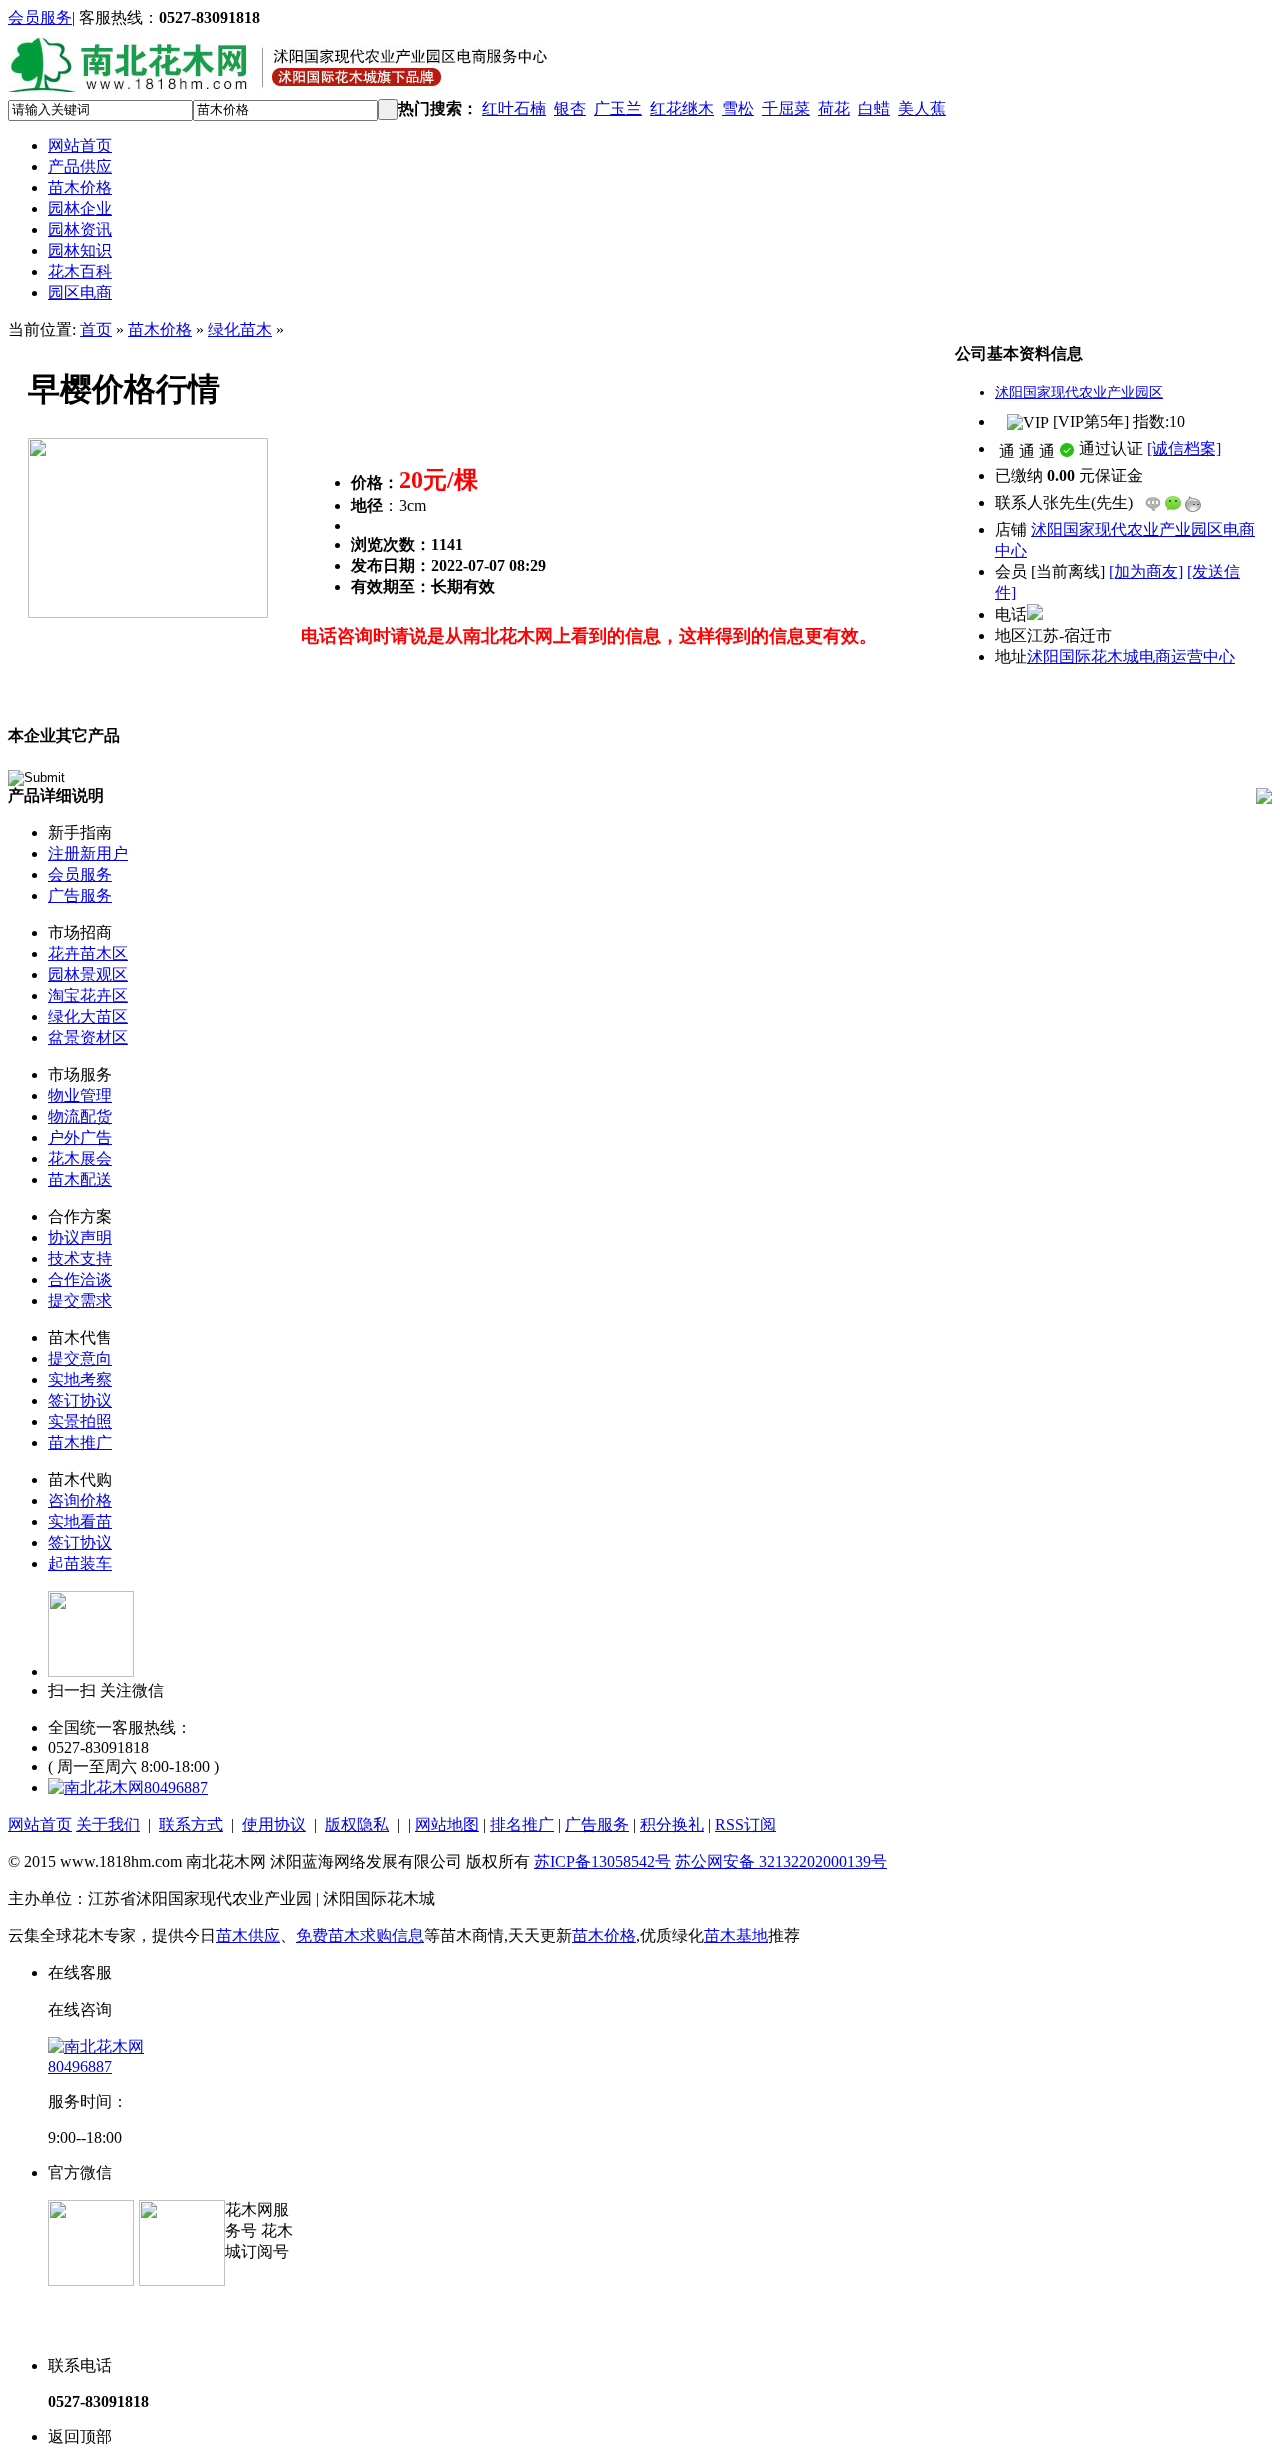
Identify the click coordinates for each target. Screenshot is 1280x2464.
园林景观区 (88, 974)
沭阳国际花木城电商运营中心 (1131, 656)
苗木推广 (80, 1442)
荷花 (834, 108)
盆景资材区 (88, 1037)
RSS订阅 (745, 1824)
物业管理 (80, 1095)
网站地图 (447, 1824)
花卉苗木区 (88, 953)
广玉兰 (618, 108)
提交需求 (80, 1300)
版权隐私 (357, 1824)
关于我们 (108, 1824)
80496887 (176, 1787)
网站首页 (80, 145)
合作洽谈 (80, 1279)
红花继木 (682, 108)
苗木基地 (736, 1935)
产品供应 (80, 166)
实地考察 (80, 1379)
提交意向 (80, 1358)
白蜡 (874, 108)
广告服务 (80, 895)
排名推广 (522, 1824)
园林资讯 (80, 229)
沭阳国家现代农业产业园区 (1079, 392)
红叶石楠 (514, 108)
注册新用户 (88, 853)
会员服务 (40, 17)
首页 (96, 329)
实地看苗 (80, 1521)
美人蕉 (922, 108)
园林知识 (80, 250)
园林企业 (80, 208)
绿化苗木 (240, 329)
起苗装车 (80, 1563)
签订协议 (80, 1400)
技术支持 (80, 1258)
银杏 (570, 108)
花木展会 (80, 1158)
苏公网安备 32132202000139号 (781, 1861)
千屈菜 (786, 108)
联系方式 (191, 1824)
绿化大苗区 (88, 1016)
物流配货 (80, 1116)
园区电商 (80, 292)
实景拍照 (80, 1421)
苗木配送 (80, 1179)
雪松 (738, 108)
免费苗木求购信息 (360, 1935)
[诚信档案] (1184, 448)
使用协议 (274, 1824)
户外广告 (80, 1137)
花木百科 (80, 271)
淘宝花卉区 (88, 995)
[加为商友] (1146, 571)
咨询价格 (80, 1500)
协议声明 (80, 1237)
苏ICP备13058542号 (602, 1861)
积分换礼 (672, 1824)
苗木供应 (248, 1935)
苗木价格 (80, 187)
